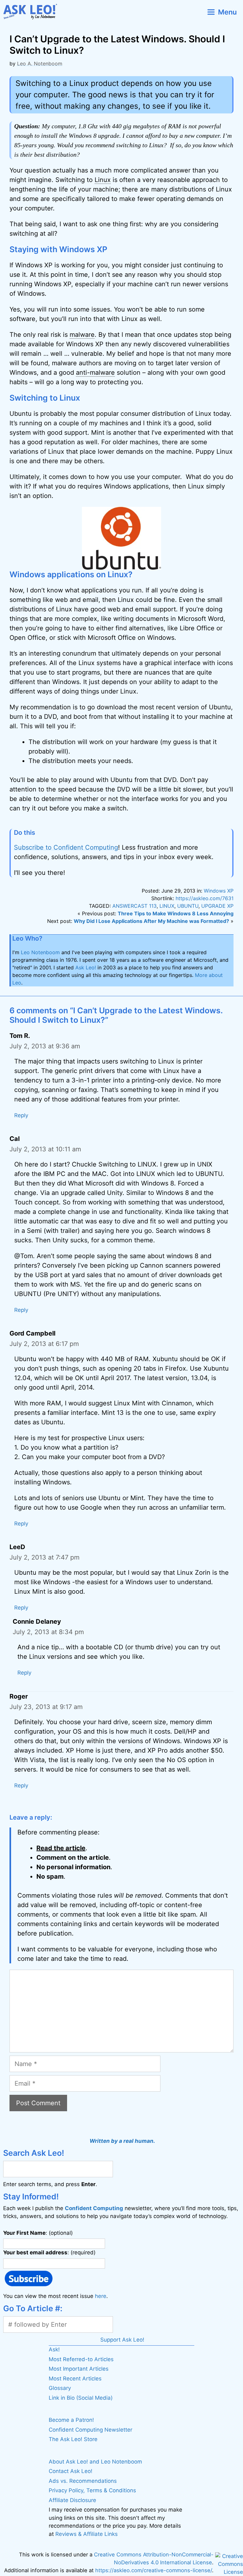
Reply (21, 1115)
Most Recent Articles (75, 2379)
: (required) (49, 2252)
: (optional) (38, 2233)
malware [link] (82, 335)
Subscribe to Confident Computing (66, 847)
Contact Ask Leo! (71, 2471)
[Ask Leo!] (33, 12)
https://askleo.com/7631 (205, 898)
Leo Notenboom (40, 952)
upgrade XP (217, 906)
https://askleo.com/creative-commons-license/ (154, 2570)
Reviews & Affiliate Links (87, 2534)
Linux (167, 906)
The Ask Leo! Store (73, 2439)
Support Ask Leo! (122, 2340)
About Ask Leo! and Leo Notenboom (95, 2462)
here (101, 2296)
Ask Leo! (86, 967)
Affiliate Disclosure (72, 2500)
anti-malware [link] (95, 373)
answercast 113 (134, 906)
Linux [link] (103, 180)
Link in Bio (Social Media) (81, 2398)
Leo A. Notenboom (40, 64)
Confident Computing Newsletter (90, 2430)
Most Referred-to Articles (81, 2359)
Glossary (60, 2388)
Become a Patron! (71, 2420)
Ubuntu (188, 906)
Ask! (54, 2349)
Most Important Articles (79, 2369)
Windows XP (219, 891)
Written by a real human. (122, 2141)
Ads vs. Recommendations (83, 2481)
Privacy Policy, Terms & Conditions (92, 2490)
